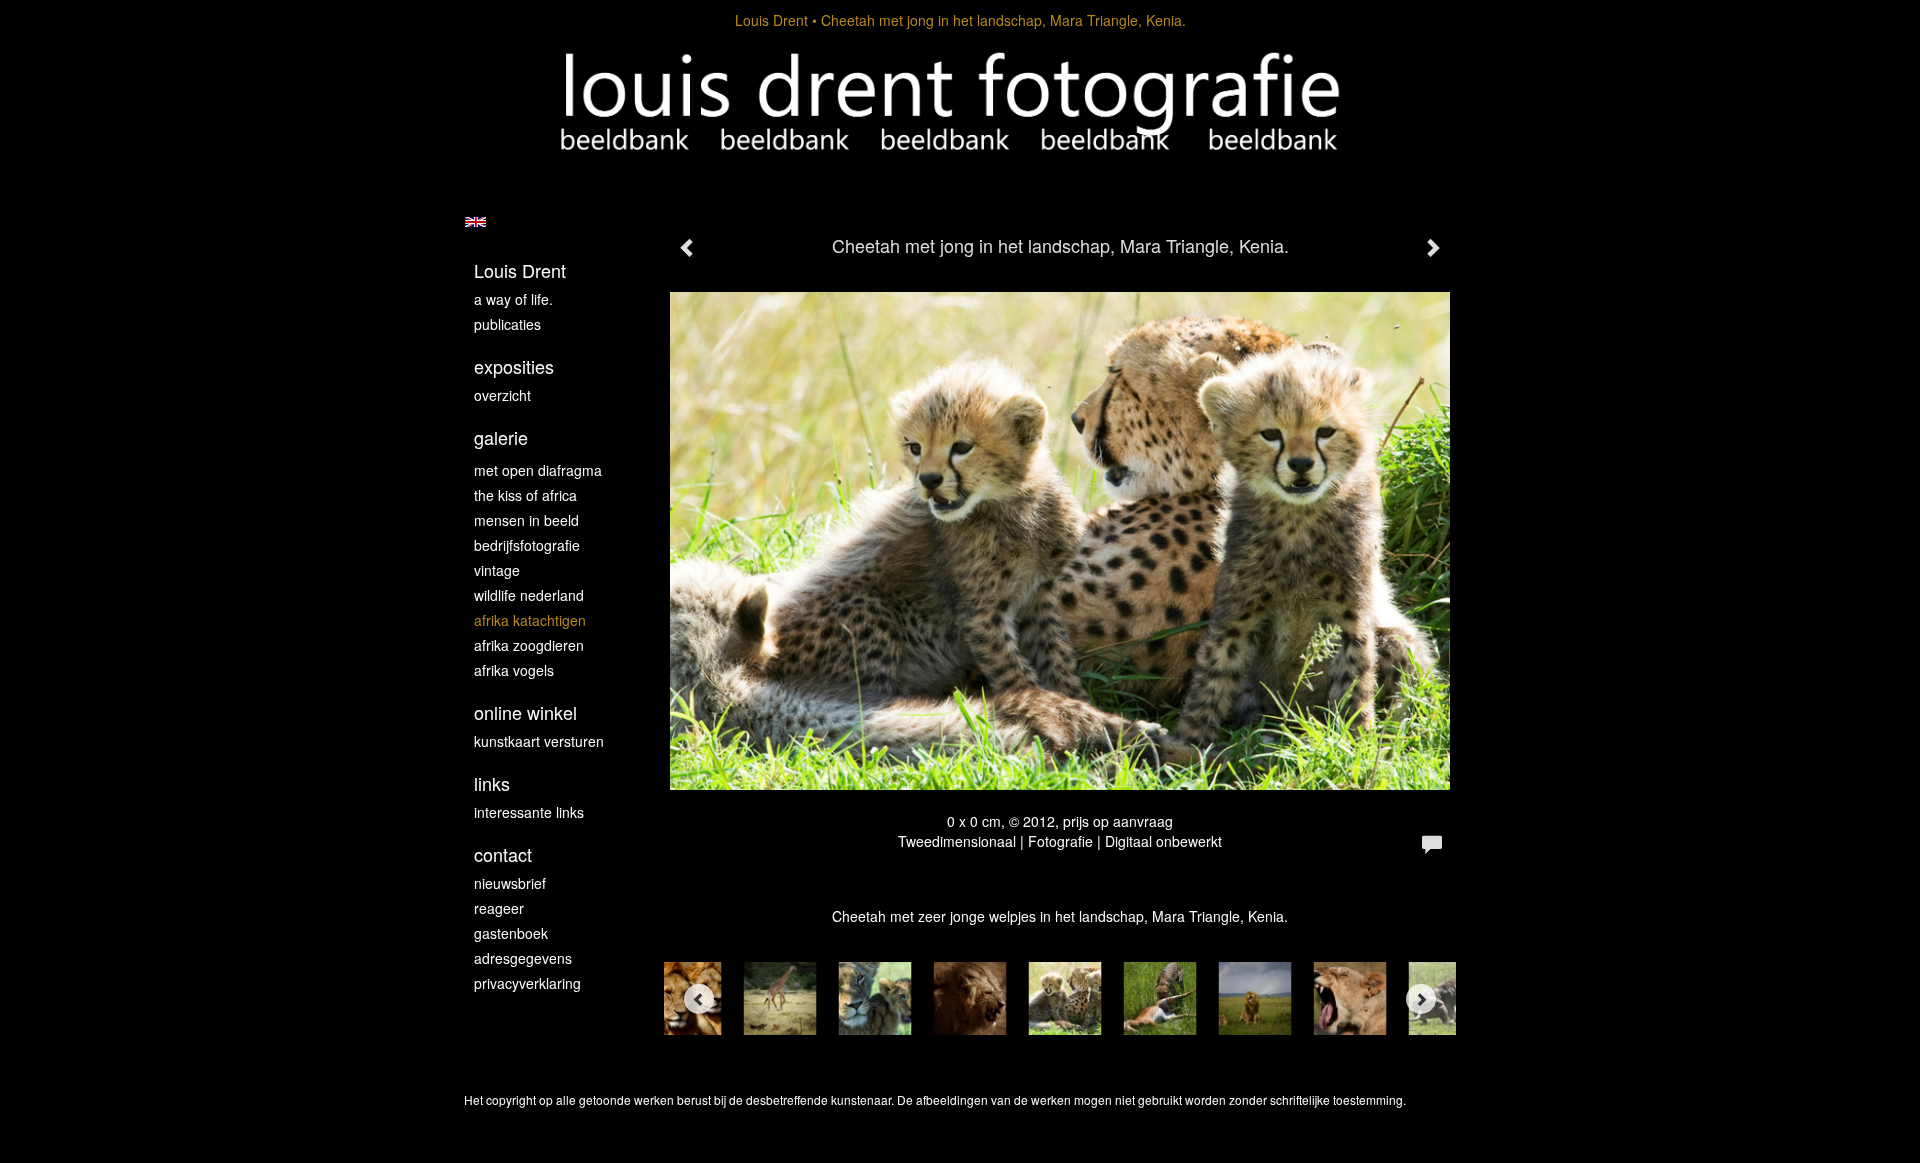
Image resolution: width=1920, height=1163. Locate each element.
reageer (499, 908)
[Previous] (699, 999)
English (475, 222)
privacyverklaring (527, 983)
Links (492, 783)
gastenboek (511, 933)
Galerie (501, 437)
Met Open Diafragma (538, 470)
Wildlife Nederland (529, 595)
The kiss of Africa (525, 495)
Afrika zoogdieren (529, 645)
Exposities (514, 366)
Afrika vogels (514, 670)
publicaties (507, 324)
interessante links (529, 812)
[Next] (1421, 999)
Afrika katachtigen (530, 620)
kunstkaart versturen (539, 741)
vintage (497, 570)
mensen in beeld (526, 520)
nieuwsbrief (510, 883)
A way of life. (513, 299)
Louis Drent (771, 20)
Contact (503, 854)
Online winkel (525, 712)
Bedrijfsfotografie (527, 545)
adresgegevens (523, 958)
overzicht (502, 395)
